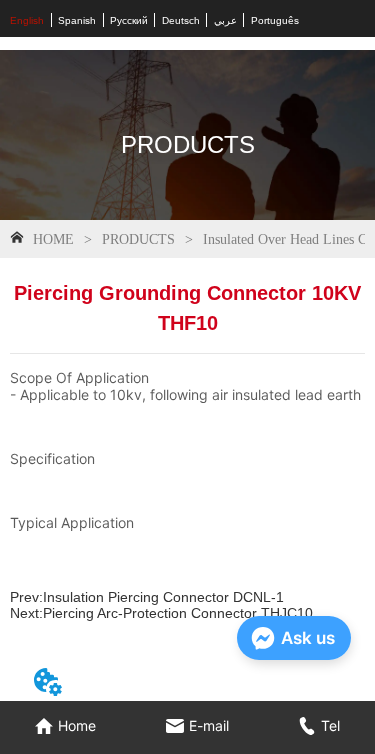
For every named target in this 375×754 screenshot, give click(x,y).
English (27, 20)
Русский (129, 20)
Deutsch (181, 20)
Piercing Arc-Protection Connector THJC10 (178, 613)
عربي (225, 20)
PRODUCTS (138, 239)
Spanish (77, 20)
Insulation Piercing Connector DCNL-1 (163, 597)
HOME (53, 239)
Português (275, 20)
